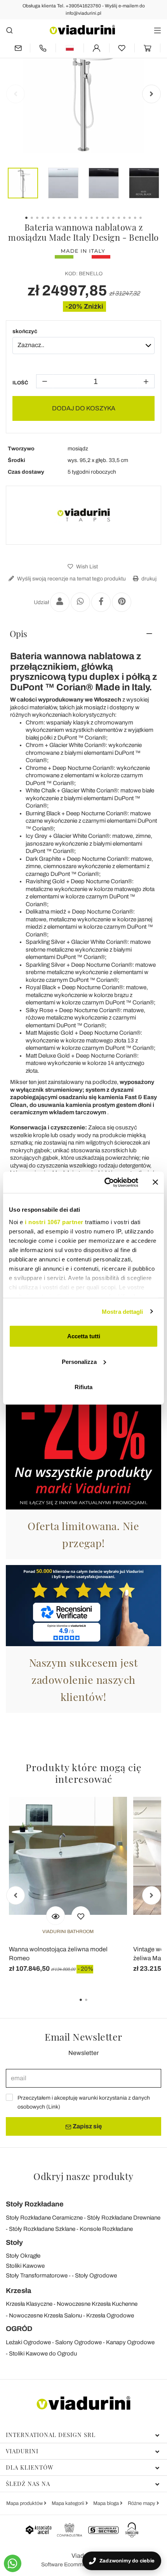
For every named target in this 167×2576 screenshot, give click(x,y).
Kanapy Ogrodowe (130, 2342)
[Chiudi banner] (155, 1182)
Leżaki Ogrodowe (28, 2342)
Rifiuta (83, 1387)
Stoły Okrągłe (23, 2256)
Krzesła (18, 2291)
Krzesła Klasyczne (29, 2304)
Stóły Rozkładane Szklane (42, 2229)
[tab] (83, 634)
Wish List (86, 567)
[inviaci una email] (18, 48)
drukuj (148, 579)
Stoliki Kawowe (25, 2266)
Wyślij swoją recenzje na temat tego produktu (71, 579)
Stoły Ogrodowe (96, 2275)
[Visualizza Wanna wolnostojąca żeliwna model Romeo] (56, 1916)
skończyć (25, 331)
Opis (18, 634)
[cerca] (10, 30)
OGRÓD (19, 2329)
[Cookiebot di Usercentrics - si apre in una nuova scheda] (105, 1182)
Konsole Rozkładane (106, 2229)
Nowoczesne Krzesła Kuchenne (97, 2304)
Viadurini (22, 2451)
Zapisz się (87, 2126)
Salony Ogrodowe (78, 2342)
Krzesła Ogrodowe (110, 2315)
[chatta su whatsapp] (13, 2563)
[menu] (157, 30)
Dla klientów (30, 2467)
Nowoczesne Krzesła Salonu (45, 2315)
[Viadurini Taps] (83, 515)
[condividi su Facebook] (101, 602)
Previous (16, 94)
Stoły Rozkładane (35, 2204)
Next (151, 94)
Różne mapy (142, 2503)
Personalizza (79, 1361)
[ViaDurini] (82, 30)
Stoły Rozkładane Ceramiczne (44, 2218)
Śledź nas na (28, 2484)
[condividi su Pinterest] (122, 602)
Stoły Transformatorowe (37, 2275)
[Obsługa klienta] (43, 48)
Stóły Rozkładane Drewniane (124, 2218)
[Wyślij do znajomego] (60, 602)
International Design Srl (51, 2435)
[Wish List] (81, 1916)
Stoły (14, 2242)
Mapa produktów (25, 2503)
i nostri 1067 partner (54, 1222)
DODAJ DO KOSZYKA (84, 408)
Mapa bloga (107, 2503)
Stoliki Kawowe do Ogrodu (43, 2354)
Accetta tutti (84, 1336)
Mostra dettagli (123, 1311)
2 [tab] (93, 2005)
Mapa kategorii (69, 2503)
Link (53, 2107)
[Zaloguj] (97, 48)
